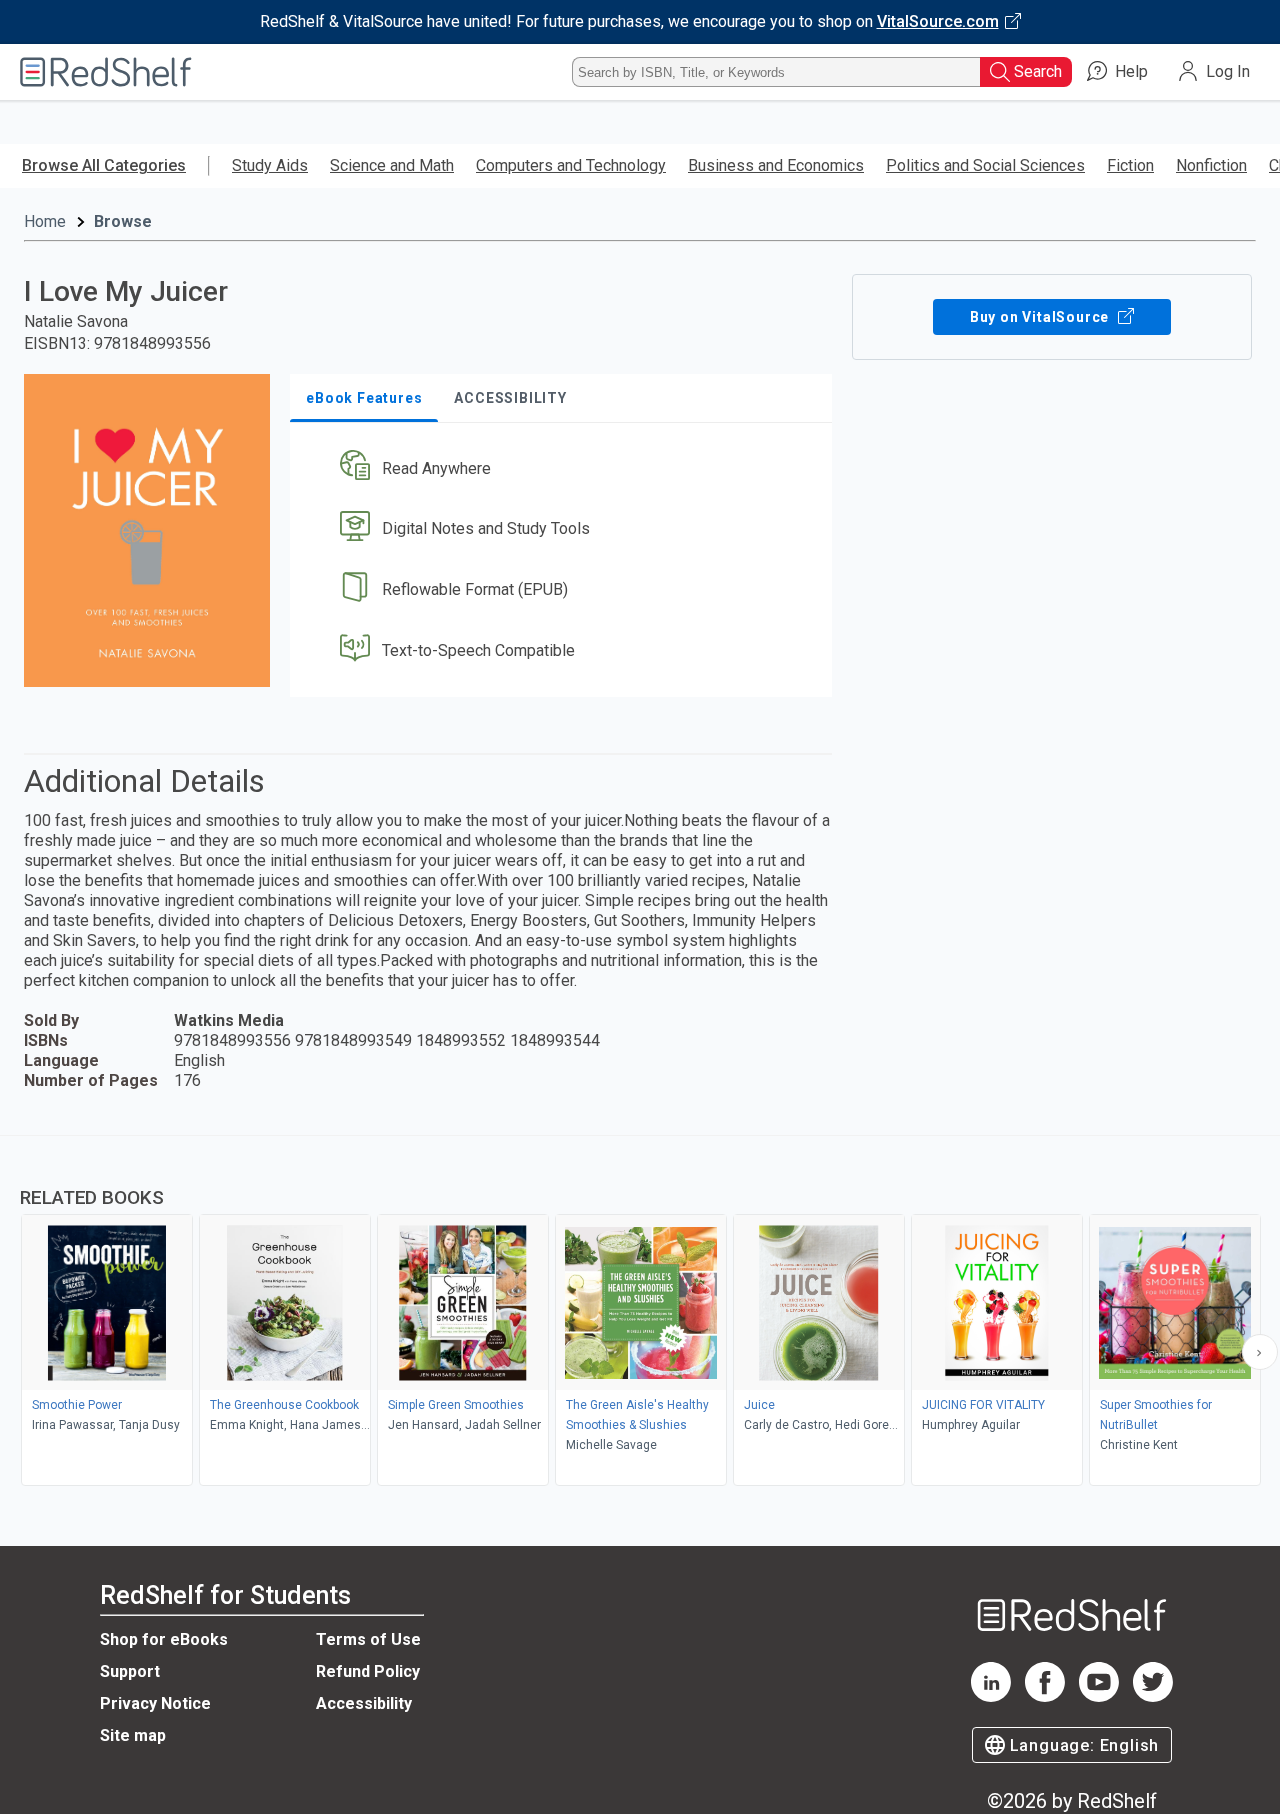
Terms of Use (368, 1639)
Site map (133, 1735)
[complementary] (640, 1313)
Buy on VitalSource (1041, 317)
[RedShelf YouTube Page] (1099, 1696)
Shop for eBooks (164, 1639)
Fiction (1130, 165)
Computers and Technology (571, 165)
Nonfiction (1211, 165)
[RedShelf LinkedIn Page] (991, 1696)
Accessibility (364, 1703)
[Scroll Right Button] (1260, 1352)
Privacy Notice (155, 1703)
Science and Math (392, 165)
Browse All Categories (104, 165)
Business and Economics (776, 165)
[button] (565, 468)
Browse (123, 221)
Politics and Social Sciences (985, 165)
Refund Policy (368, 1671)
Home (45, 221)
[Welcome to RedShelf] (106, 72)
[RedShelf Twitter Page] (1153, 1696)
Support (130, 1671)
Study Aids (270, 165)
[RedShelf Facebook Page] (1045, 1696)
